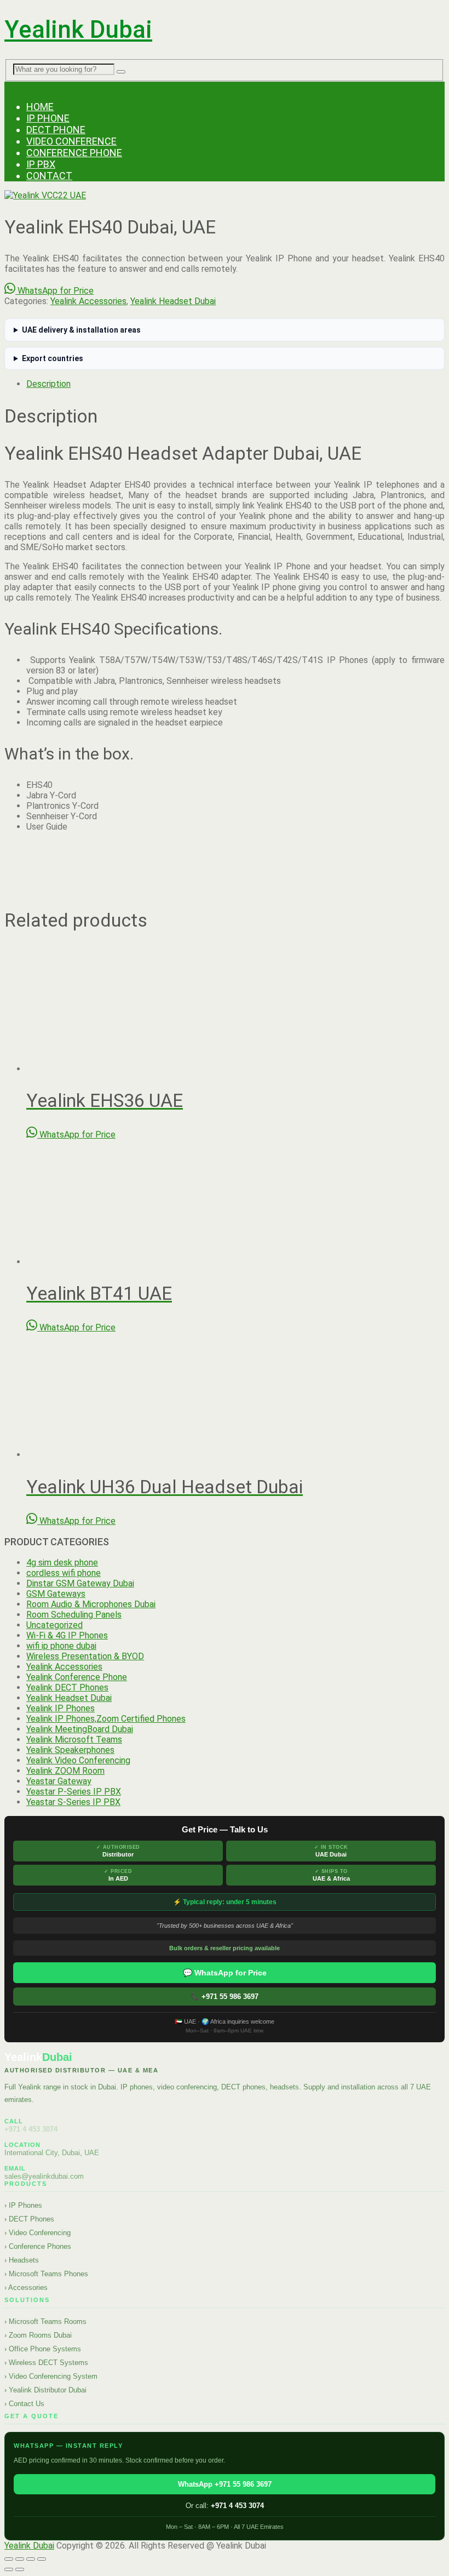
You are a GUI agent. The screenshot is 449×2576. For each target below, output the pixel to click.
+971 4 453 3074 (31, 2129)
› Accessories (26, 2287)
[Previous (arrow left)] (9, 2569)
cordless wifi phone (64, 1573)
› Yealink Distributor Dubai (45, 2390)
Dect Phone (56, 130)
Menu (15, 87)
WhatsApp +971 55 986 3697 (225, 2484)
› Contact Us (24, 2404)
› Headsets (22, 2260)
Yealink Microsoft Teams (74, 1740)
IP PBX (41, 164)
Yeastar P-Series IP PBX (74, 1792)
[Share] (31, 2559)
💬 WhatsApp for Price (225, 1973)
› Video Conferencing (38, 2233)
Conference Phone (74, 153)
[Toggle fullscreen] (20, 2559)
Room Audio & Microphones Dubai (91, 1604)
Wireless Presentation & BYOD (85, 1656)
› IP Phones (23, 2205)
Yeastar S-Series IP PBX (73, 1802)
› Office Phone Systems (43, 2349)
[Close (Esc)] (42, 2559)
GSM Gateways (56, 1594)
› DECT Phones (29, 2219)
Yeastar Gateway (59, 1781)
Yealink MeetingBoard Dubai (80, 1729)
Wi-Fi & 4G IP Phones (67, 1635)
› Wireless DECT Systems (46, 2363)
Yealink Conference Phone (77, 1677)
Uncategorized (54, 1625)
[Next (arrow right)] (20, 2569)
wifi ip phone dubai (61, 1646)
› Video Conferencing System (51, 2376)
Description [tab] (48, 384)
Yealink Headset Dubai (173, 301)
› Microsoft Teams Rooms (45, 2321)
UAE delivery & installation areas (81, 330)
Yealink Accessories (88, 301)
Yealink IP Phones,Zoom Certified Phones (106, 1719)
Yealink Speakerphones (70, 1750)
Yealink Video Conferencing (78, 1760)
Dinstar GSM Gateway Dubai (80, 1583)
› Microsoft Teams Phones (46, 2274)
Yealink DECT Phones (67, 1687)
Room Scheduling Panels (74, 1615)
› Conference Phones (38, 2246)
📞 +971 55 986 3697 (225, 1997)
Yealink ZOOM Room (65, 1771)
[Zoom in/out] (9, 2559)
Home (40, 107)
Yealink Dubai (78, 30)
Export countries (53, 358)
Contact (49, 176)
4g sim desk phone (62, 1563)
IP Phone (48, 118)
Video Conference (71, 141)
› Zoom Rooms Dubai (38, 2335)
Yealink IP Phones (61, 1708)
